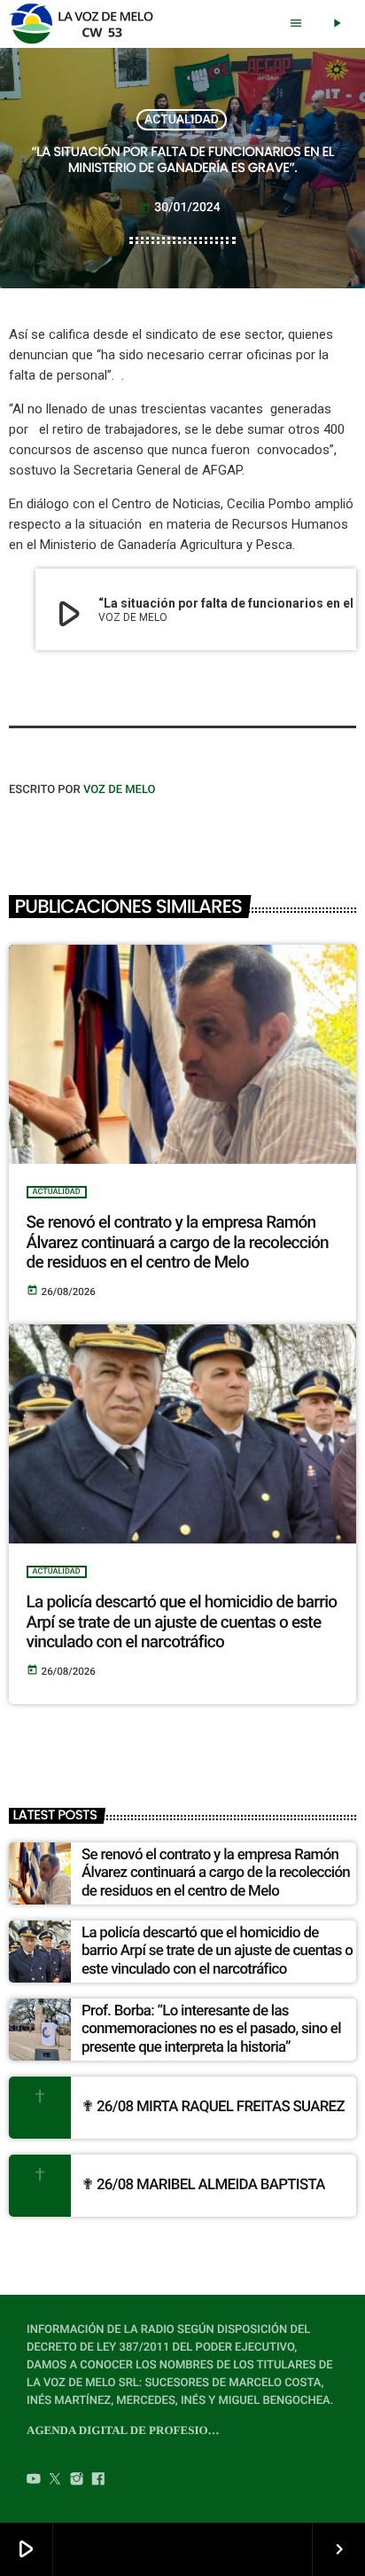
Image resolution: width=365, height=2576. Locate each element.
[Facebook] (98, 2480)
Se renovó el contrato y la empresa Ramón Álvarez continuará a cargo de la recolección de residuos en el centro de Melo (178, 1242)
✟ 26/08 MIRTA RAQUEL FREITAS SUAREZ (213, 2107)
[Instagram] (77, 2480)
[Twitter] (55, 2480)
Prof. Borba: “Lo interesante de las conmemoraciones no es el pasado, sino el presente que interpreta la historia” (211, 2029)
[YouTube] (34, 2480)
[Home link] (86, 24)
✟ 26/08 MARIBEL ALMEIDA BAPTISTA (203, 2185)
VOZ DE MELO (120, 790)
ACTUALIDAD (182, 120)
